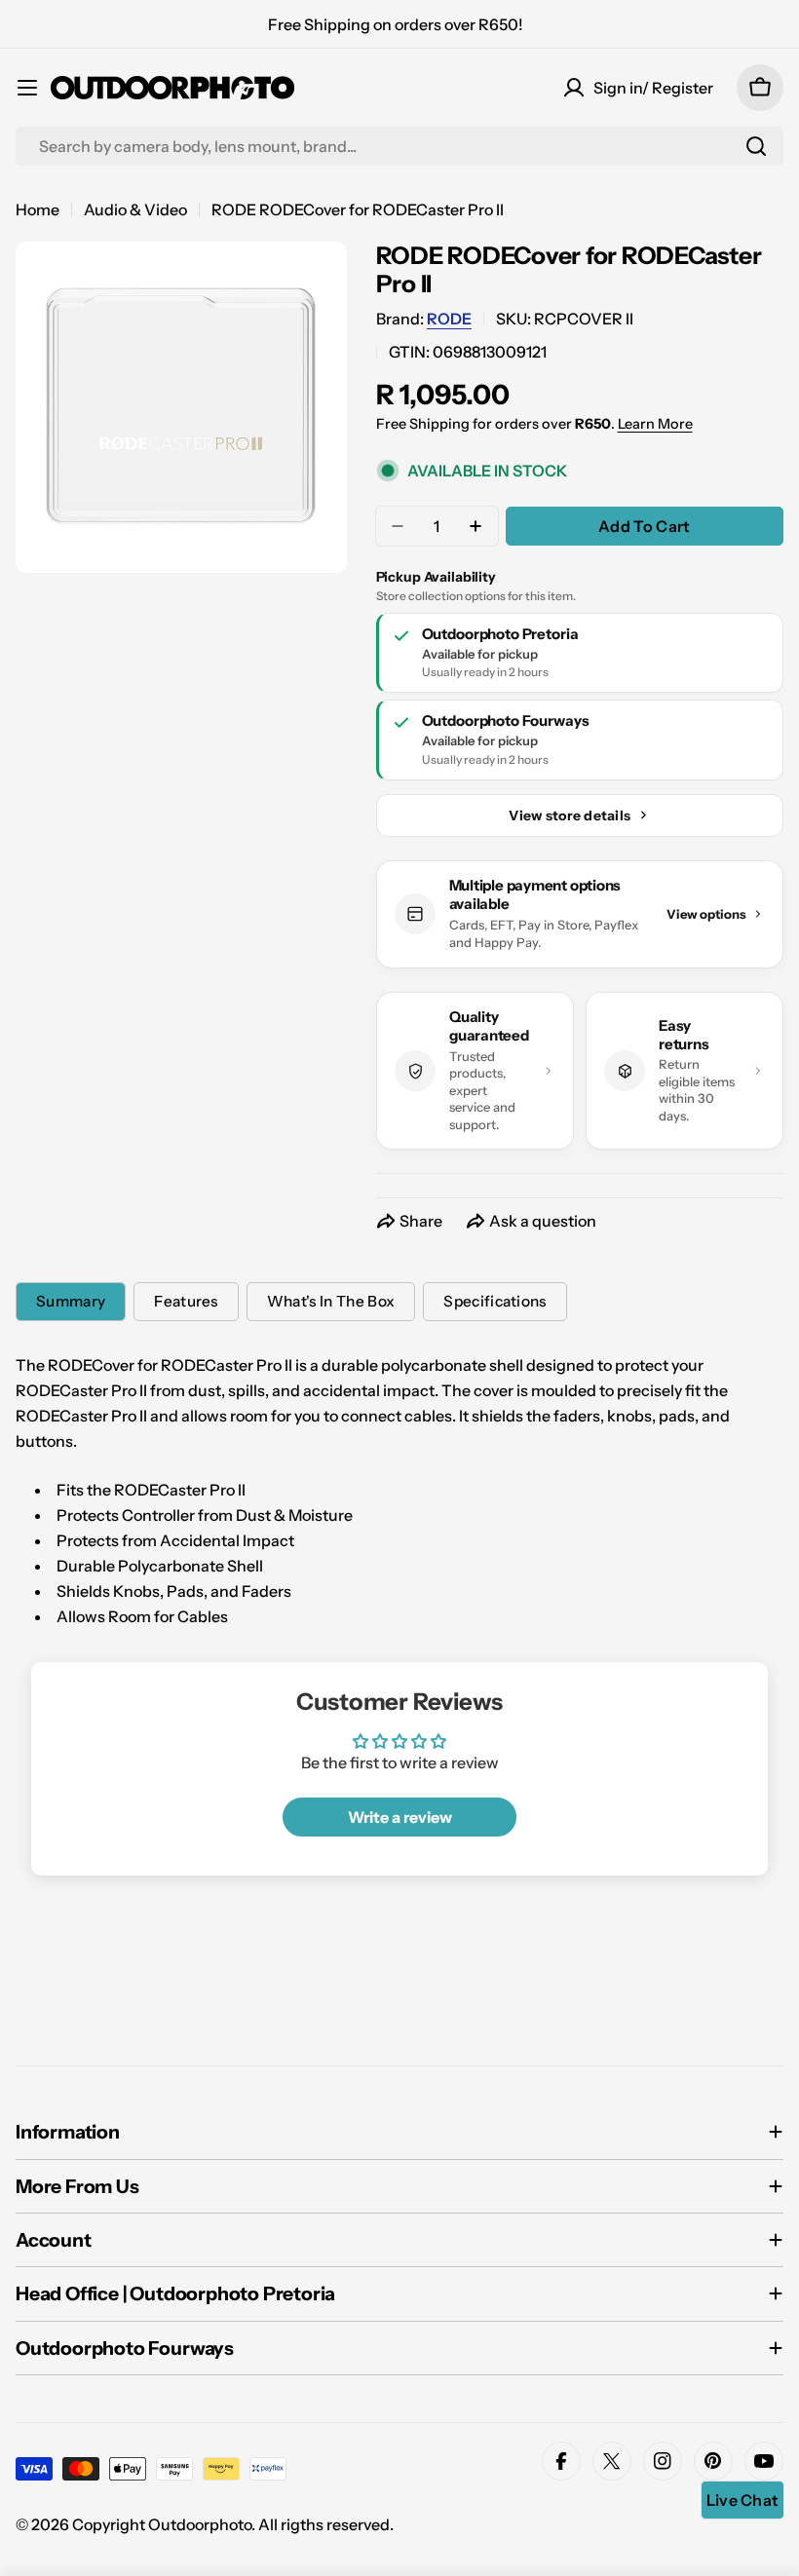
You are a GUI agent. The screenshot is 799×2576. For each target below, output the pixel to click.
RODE (449, 319)
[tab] (71, 1302)
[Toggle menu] (27, 88)
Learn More (655, 424)
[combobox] (399, 146)
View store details (570, 815)
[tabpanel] (399, 1491)
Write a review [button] (400, 1817)
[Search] (756, 146)
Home (38, 209)
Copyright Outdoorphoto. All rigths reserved (231, 2524)
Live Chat (743, 2500)
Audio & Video (135, 209)
